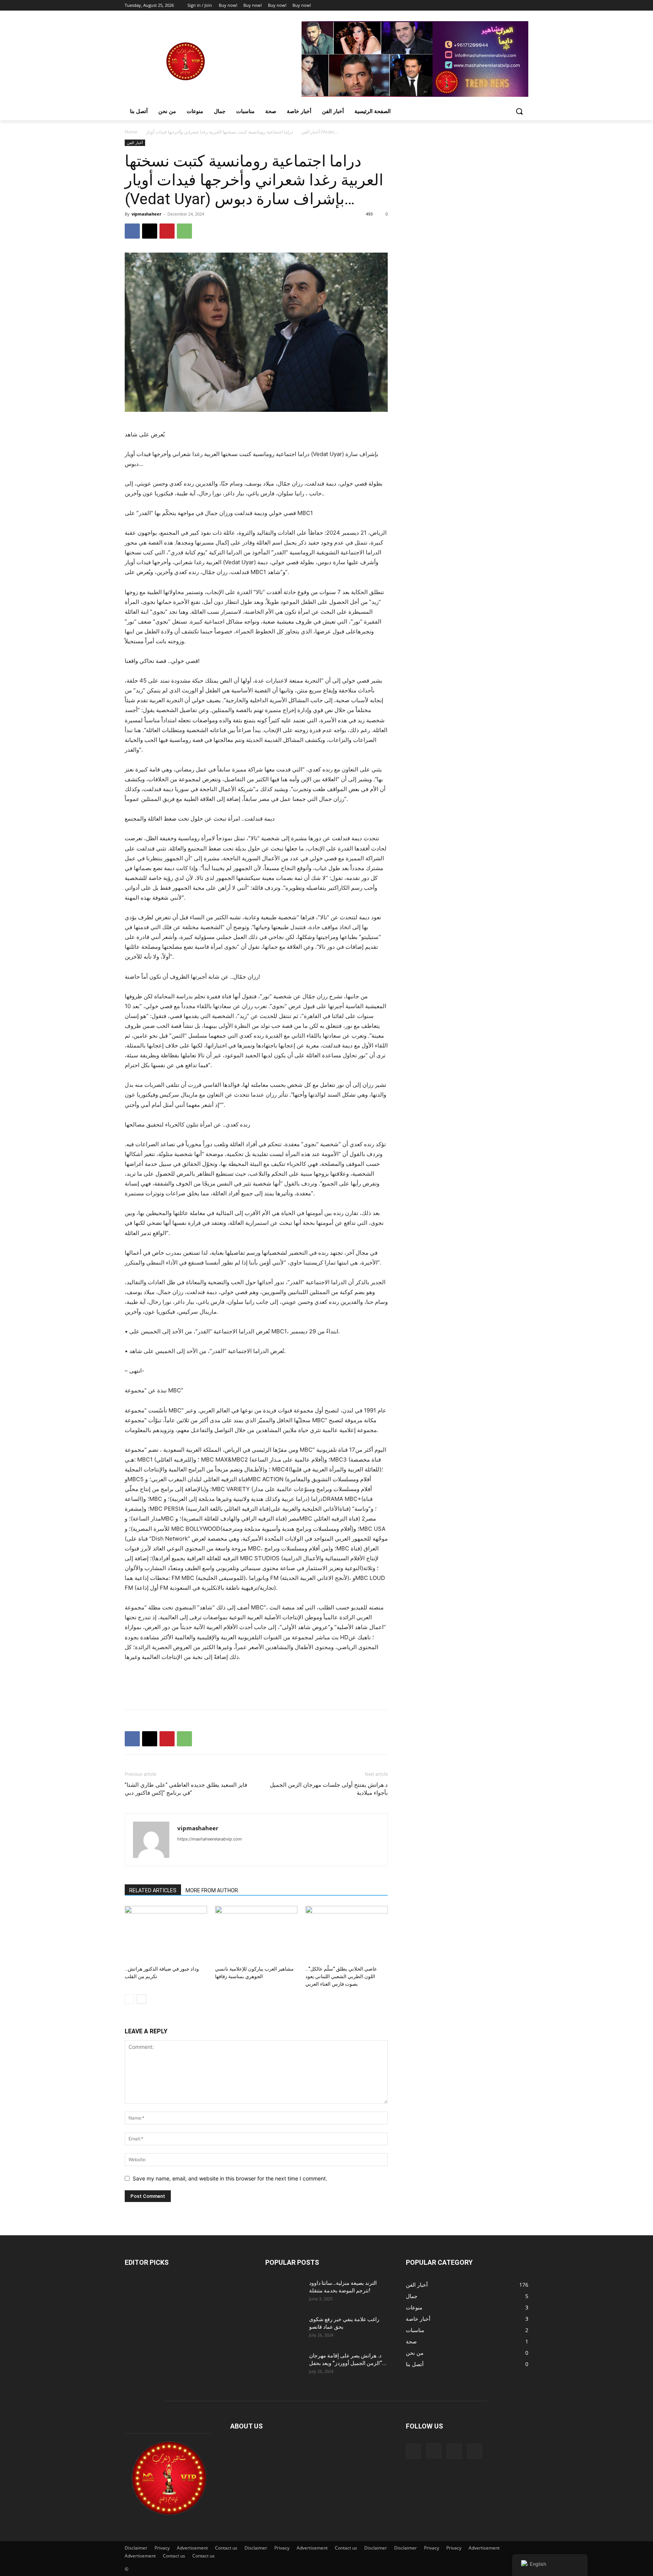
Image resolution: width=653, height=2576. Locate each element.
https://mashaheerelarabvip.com (210, 1839)
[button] (519, 111)
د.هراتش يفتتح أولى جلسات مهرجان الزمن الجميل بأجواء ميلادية (329, 1789)
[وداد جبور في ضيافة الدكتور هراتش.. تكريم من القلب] (166, 1934)
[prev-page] (129, 1999)
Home (131, 132)
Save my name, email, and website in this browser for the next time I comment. (230, 2178)
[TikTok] (454, 2451)
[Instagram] (493, 5)
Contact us (226, 2548)
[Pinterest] (167, 231)
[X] (503, 5)
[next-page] (142, 1999)
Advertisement (192, 2548)
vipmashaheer (146, 214)
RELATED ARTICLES (153, 1890)
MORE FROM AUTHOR (212, 1890)
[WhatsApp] (184, 231)
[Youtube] (524, 5)
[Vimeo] (513, 5)
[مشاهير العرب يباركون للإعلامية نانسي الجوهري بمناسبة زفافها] (256, 1934)
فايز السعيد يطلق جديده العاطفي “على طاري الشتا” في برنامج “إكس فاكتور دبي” (186, 1789)
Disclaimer (136, 2548)
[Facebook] (482, 5)
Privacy (162, 2548)
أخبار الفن (310, 132)
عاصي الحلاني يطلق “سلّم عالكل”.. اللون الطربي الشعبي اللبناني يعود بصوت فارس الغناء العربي (341, 1976)
